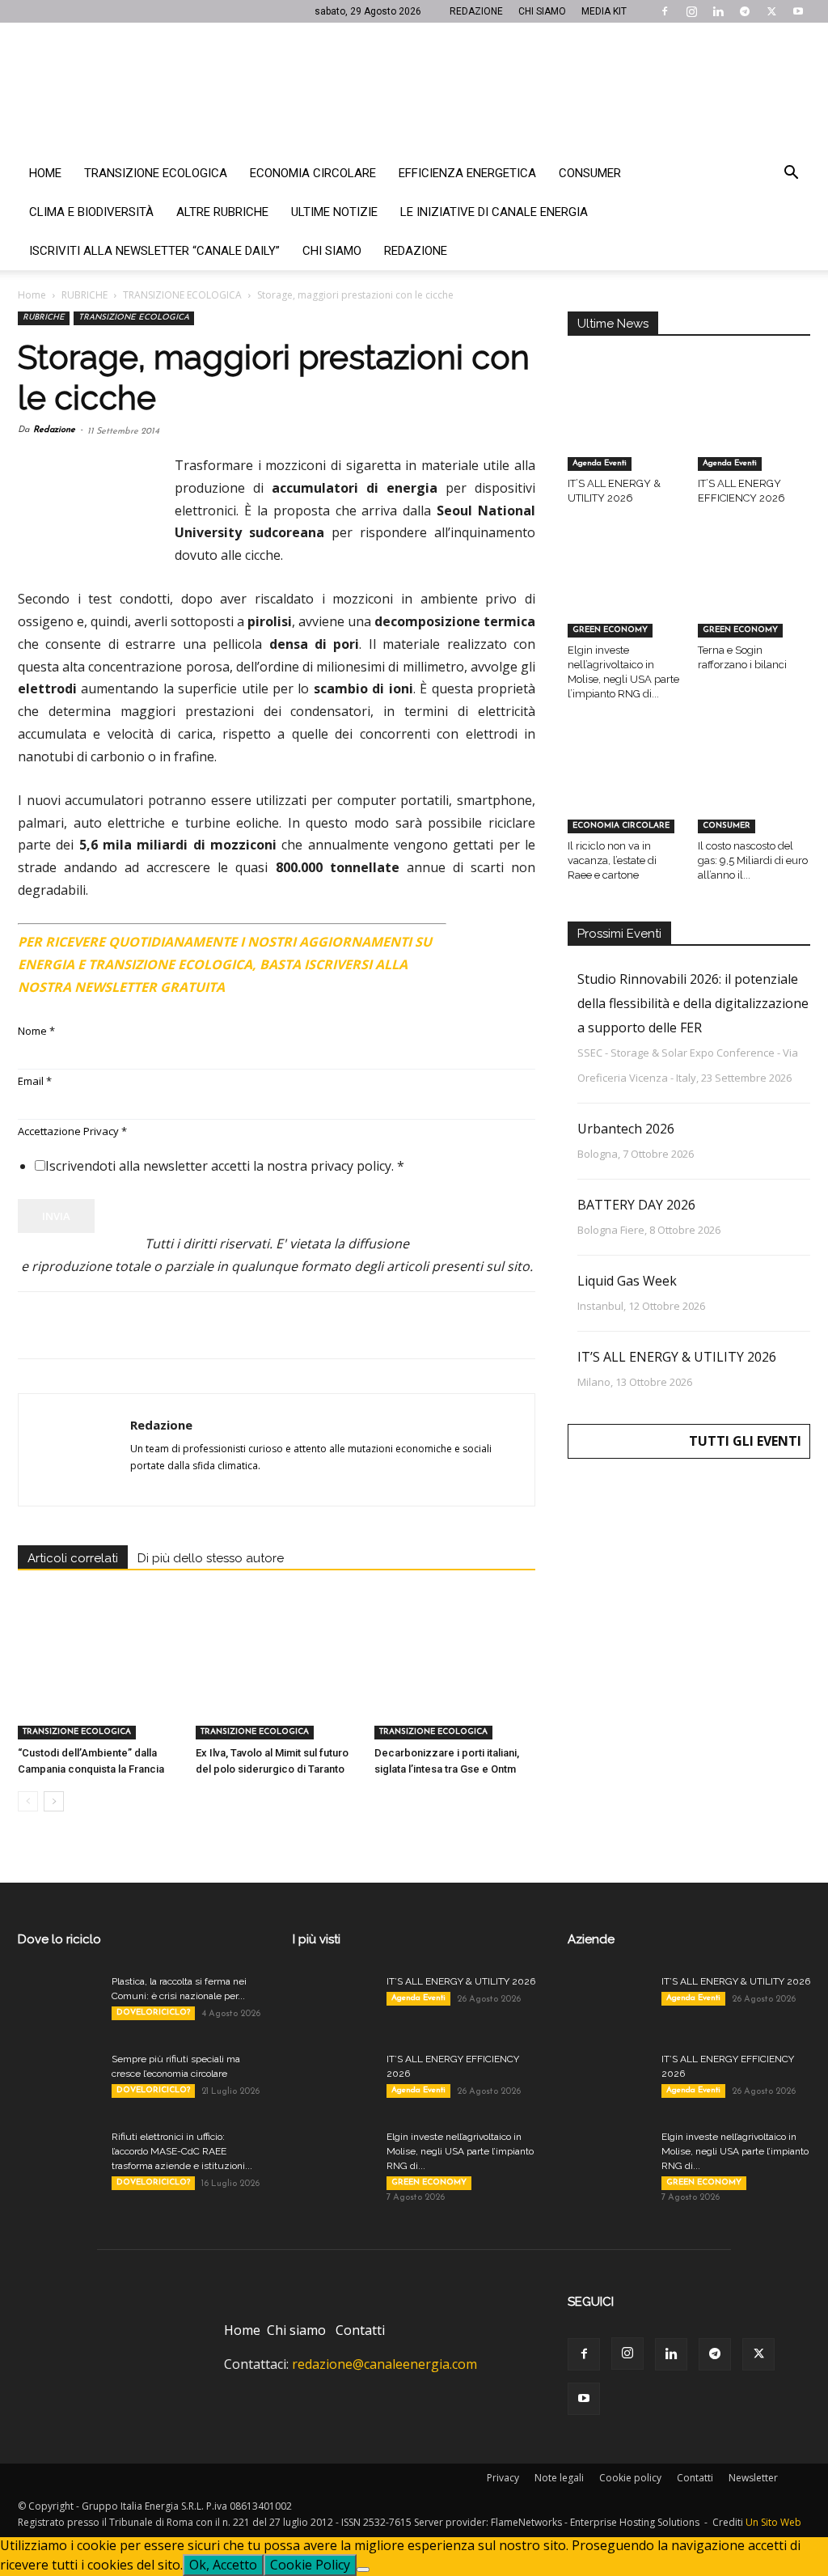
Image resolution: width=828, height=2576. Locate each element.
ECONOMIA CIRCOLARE (621, 826)
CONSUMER (727, 826)
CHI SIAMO (542, 11)
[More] (295, 1325)
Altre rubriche (222, 212)
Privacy (503, 2478)
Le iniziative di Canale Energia (494, 212)
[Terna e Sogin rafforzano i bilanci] (754, 599)
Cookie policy (630, 2478)
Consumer (590, 173)
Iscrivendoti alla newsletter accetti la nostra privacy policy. (225, 1166)
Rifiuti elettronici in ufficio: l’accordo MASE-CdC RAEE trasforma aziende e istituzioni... (182, 2151)
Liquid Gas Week (627, 1281)
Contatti (360, 2330)
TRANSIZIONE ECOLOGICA (182, 295)
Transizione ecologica (156, 173)
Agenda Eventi (600, 463)
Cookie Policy (310, 2565)
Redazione (416, 251)
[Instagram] (691, 11)
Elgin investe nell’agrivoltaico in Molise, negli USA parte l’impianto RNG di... (460, 2151)
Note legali (559, 2478)
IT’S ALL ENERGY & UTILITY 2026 (677, 1357)
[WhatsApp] (146, 1325)
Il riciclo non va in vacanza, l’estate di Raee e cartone (612, 860)
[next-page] (54, 1801)
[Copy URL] (257, 1325)
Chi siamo (332, 251)
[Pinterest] (108, 1325)
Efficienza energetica (467, 173)
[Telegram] (745, 11)
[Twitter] (771, 11)
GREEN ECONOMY (610, 630)
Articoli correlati (73, 1558)
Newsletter (753, 2478)
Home (45, 173)
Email (35, 1081)
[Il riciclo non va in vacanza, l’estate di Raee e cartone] (624, 794)
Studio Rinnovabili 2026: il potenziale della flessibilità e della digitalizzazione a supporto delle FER (693, 1003)
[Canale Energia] (414, 88)
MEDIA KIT (604, 11)
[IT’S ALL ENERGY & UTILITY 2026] (624, 432)
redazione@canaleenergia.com (384, 2364)
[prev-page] (28, 1801)
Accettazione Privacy (72, 1131)
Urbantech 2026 (626, 1129)
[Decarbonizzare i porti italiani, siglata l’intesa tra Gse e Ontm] (455, 1684)
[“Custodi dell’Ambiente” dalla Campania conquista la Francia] (98, 1684)
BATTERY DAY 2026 (636, 1205)
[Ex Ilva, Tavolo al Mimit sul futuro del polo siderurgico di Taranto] (276, 1684)
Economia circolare (313, 173)
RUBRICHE (84, 295)
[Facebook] (665, 11)
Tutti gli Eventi (745, 1441)
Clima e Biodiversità (91, 212)
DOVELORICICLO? (153, 2012)
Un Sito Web (773, 2522)
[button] (791, 174)
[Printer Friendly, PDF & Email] (491, 935)
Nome (36, 1031)
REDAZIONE (476, 11)
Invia (56, 1216)
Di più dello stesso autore (211, 1558)
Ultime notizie (334, 212)
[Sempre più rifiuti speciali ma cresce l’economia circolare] (58, 2080)
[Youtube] (798, 11)
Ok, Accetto (223, 2565)
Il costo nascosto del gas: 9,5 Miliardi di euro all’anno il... (753, 860)
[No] (363, 2570)
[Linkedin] (718, 11)
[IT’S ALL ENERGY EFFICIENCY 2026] (754, 432)
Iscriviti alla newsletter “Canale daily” (154, 251)
